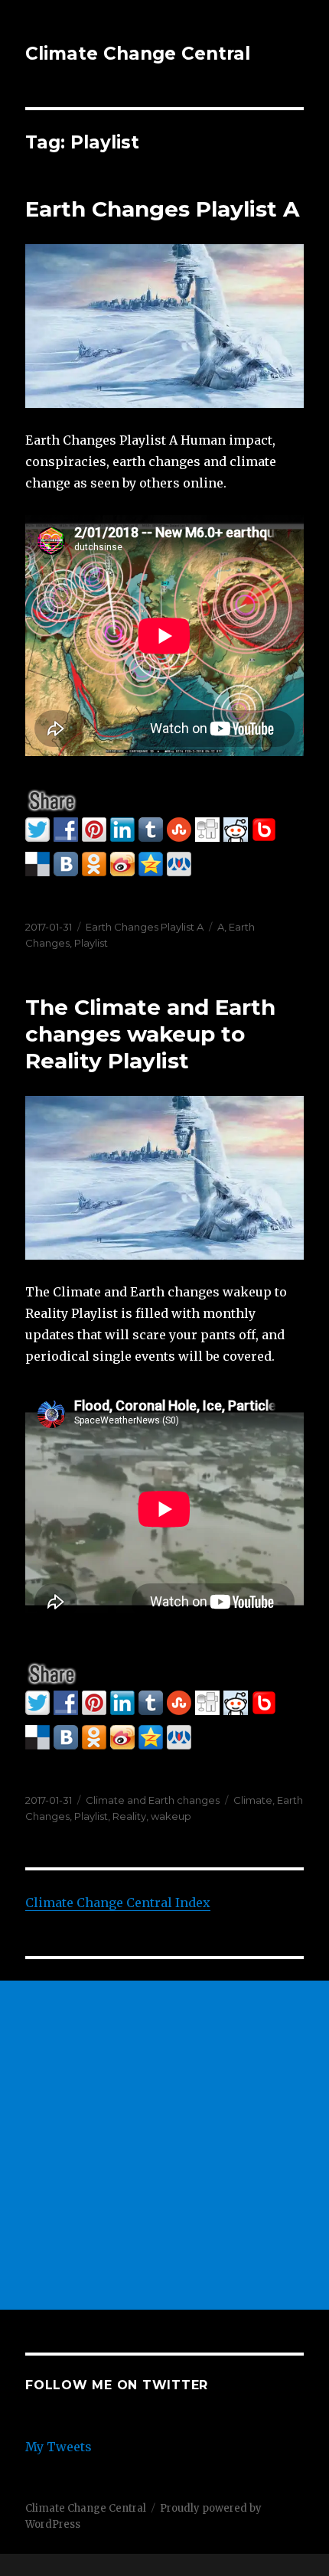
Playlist (91, 943)
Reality (129, 1816)
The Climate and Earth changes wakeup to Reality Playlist (150, 1034)
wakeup (171, 1816)
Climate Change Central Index (118, 1903)
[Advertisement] (164, 2145)
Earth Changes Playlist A (162, 209)
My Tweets (59, 2447)
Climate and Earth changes (153, 1800)
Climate (253, 1800)
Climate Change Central (138, 54)
